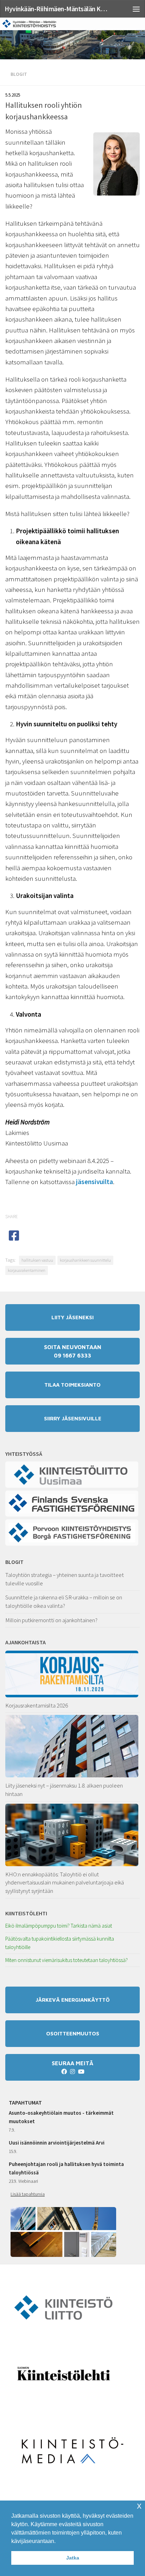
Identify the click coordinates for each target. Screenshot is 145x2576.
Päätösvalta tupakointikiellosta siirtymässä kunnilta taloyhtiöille (60, 1943)
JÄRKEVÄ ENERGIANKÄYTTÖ (73, 2000)
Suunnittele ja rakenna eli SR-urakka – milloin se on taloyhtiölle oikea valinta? (64, 1601)
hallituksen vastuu (37, 1260)
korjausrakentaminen (27, 1270)
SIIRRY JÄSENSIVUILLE (73, 1418)
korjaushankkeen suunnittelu (85, 1260)
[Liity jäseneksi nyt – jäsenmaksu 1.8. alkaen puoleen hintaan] (72, 1746)
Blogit (19, 74)
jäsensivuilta (94, 1182)
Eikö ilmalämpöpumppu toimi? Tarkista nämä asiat (59, 1926)
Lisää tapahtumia (28, 2194)
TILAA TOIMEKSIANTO (72, 1385)
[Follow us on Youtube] (81, 2072)
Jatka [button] (73, 2558)
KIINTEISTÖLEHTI (26, 1913)
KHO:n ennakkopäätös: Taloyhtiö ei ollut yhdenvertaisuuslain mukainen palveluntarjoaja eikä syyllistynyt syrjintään (65, 1883)
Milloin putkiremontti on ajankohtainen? (51, 1620)
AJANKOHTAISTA (26, 1642)
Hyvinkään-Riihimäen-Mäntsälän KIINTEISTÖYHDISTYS (57, 9)
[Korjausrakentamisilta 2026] (72, 1674)
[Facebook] (64, 2072)
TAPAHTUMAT (25, 2102)
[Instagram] (72, 2072)
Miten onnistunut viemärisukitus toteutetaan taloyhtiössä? (67, 1960)
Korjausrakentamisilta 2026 (37, 1705)
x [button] (139, 2506)
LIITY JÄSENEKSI (72, 1317)
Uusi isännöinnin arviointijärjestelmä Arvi (57, 2143)
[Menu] (136, 9)
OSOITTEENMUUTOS (73, 2033)
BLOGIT (14, 1562)
